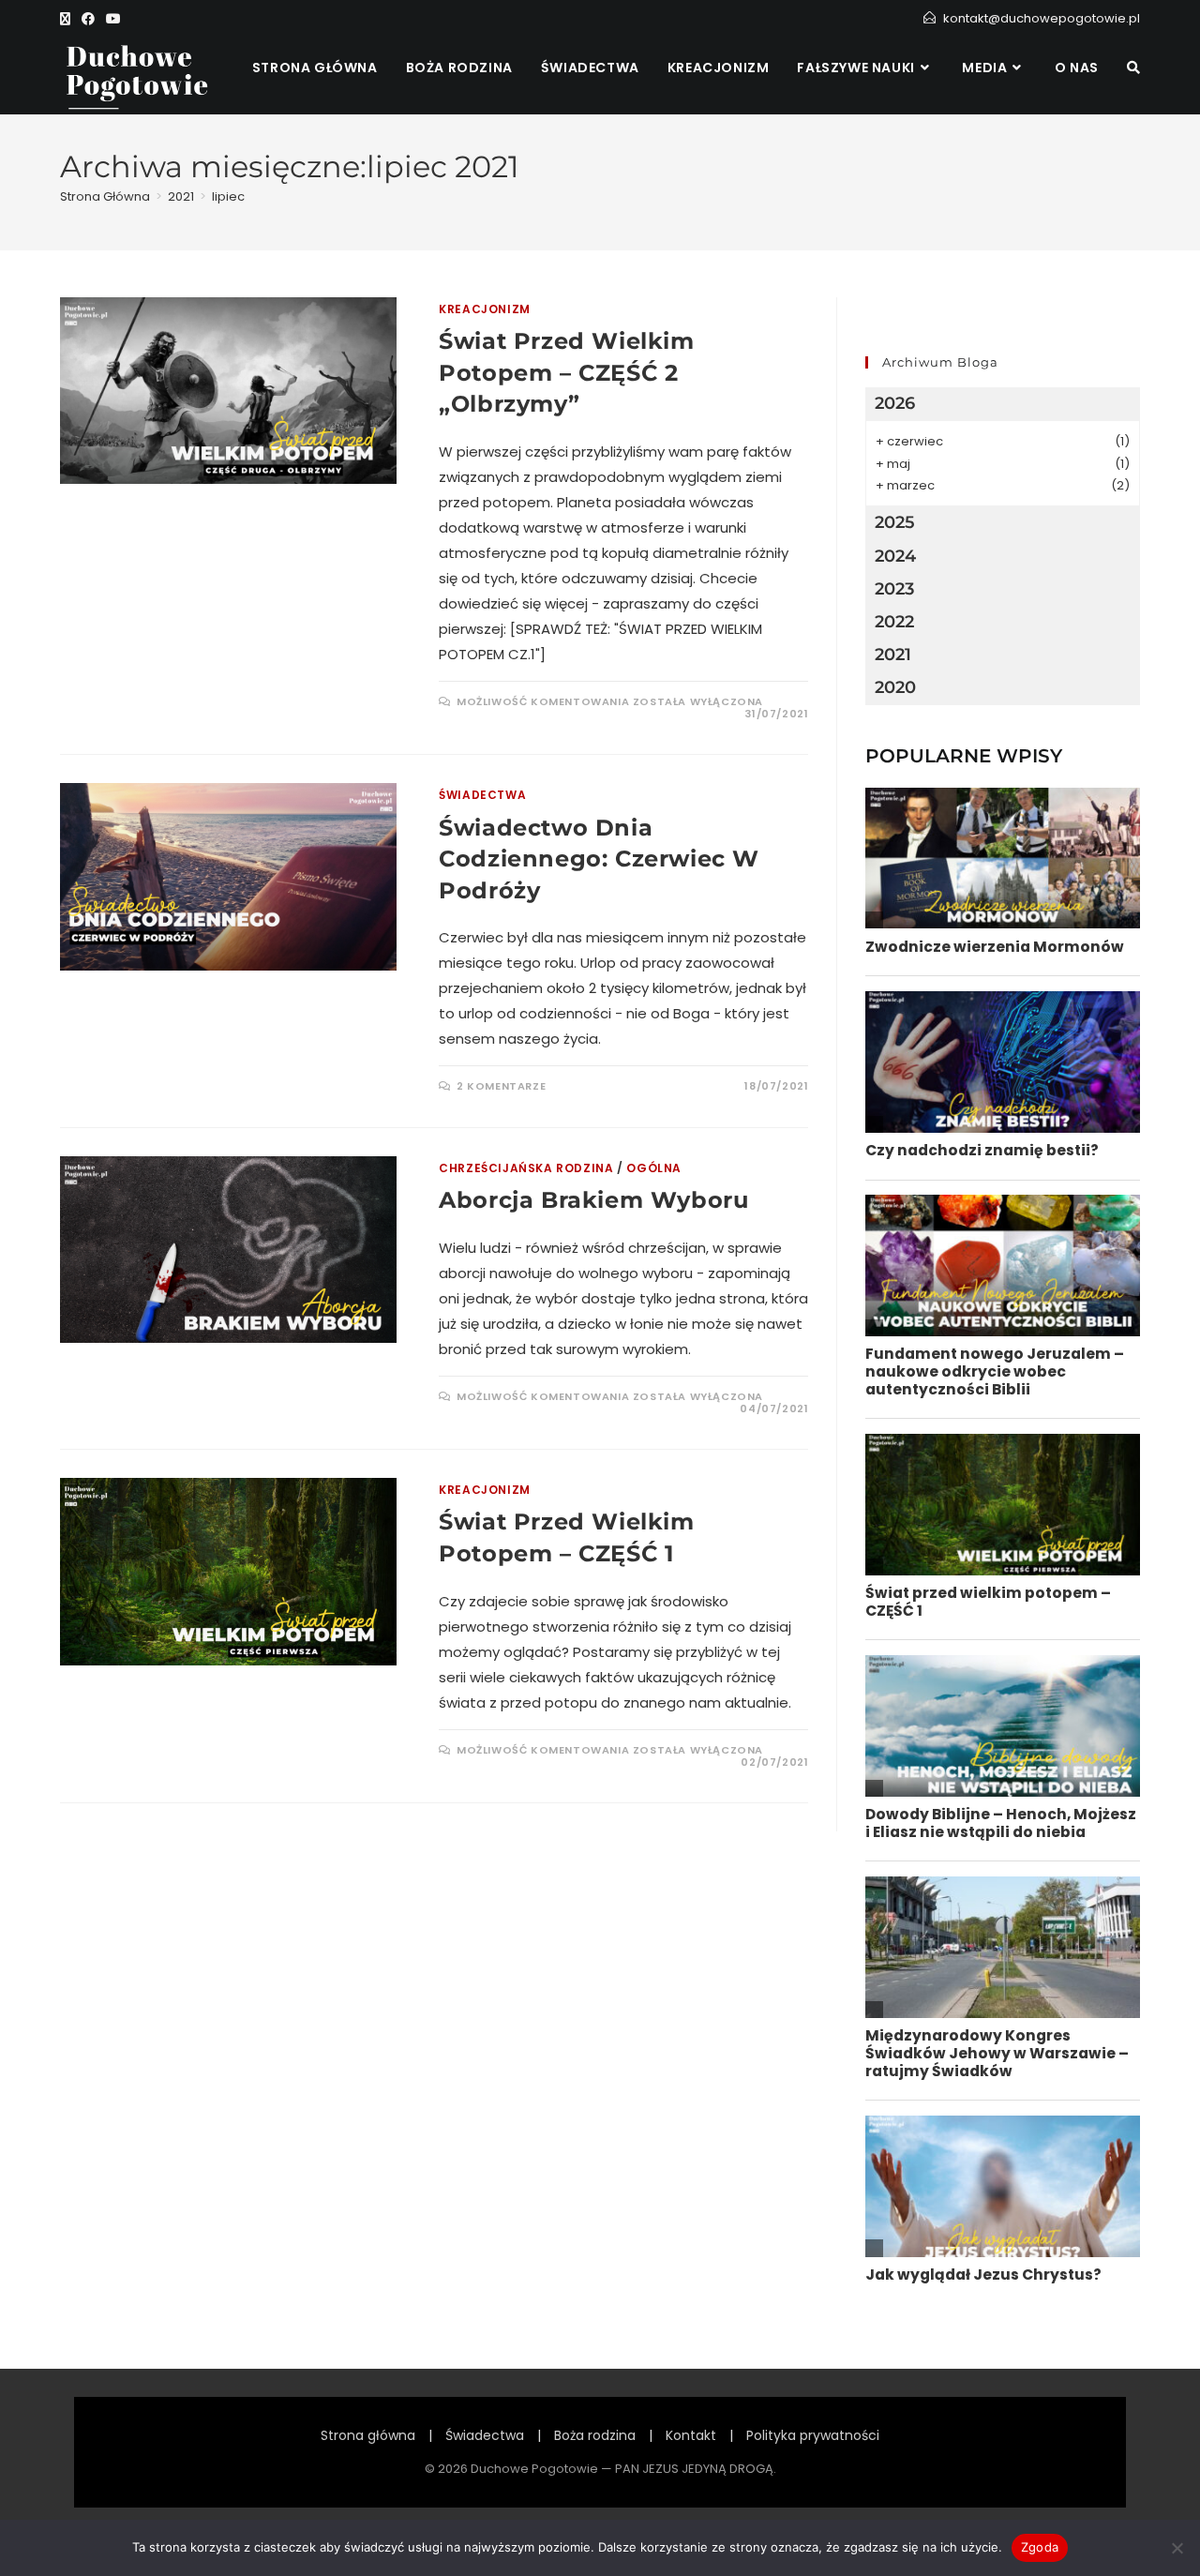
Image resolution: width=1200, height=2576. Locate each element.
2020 (895, 687)
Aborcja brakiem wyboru (593, 1200)
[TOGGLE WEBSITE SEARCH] (1133, 68)
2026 (895, 403)
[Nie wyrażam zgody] (1177, 2548)
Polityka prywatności (813, 2435)
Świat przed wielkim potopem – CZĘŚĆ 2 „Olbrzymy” (566, 372)
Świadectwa (482, 795)
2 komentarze (501, 1086)
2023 (894, 589)
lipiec (228, 196)
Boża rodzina (595, 2435)
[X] (68, 19)
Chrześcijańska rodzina (526, 1168)
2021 (893, 655)
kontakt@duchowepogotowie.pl (1042, 18)
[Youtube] (113, 19)
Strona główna (368, 2435)
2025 (895, 522)
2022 (894, 622)
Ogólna (654, 1168)
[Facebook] (88, 19)
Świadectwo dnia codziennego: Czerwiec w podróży (599, 859)
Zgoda (1040, 2547)
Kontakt (691, 2435)
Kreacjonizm (485, 309)
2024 (895, 556)
